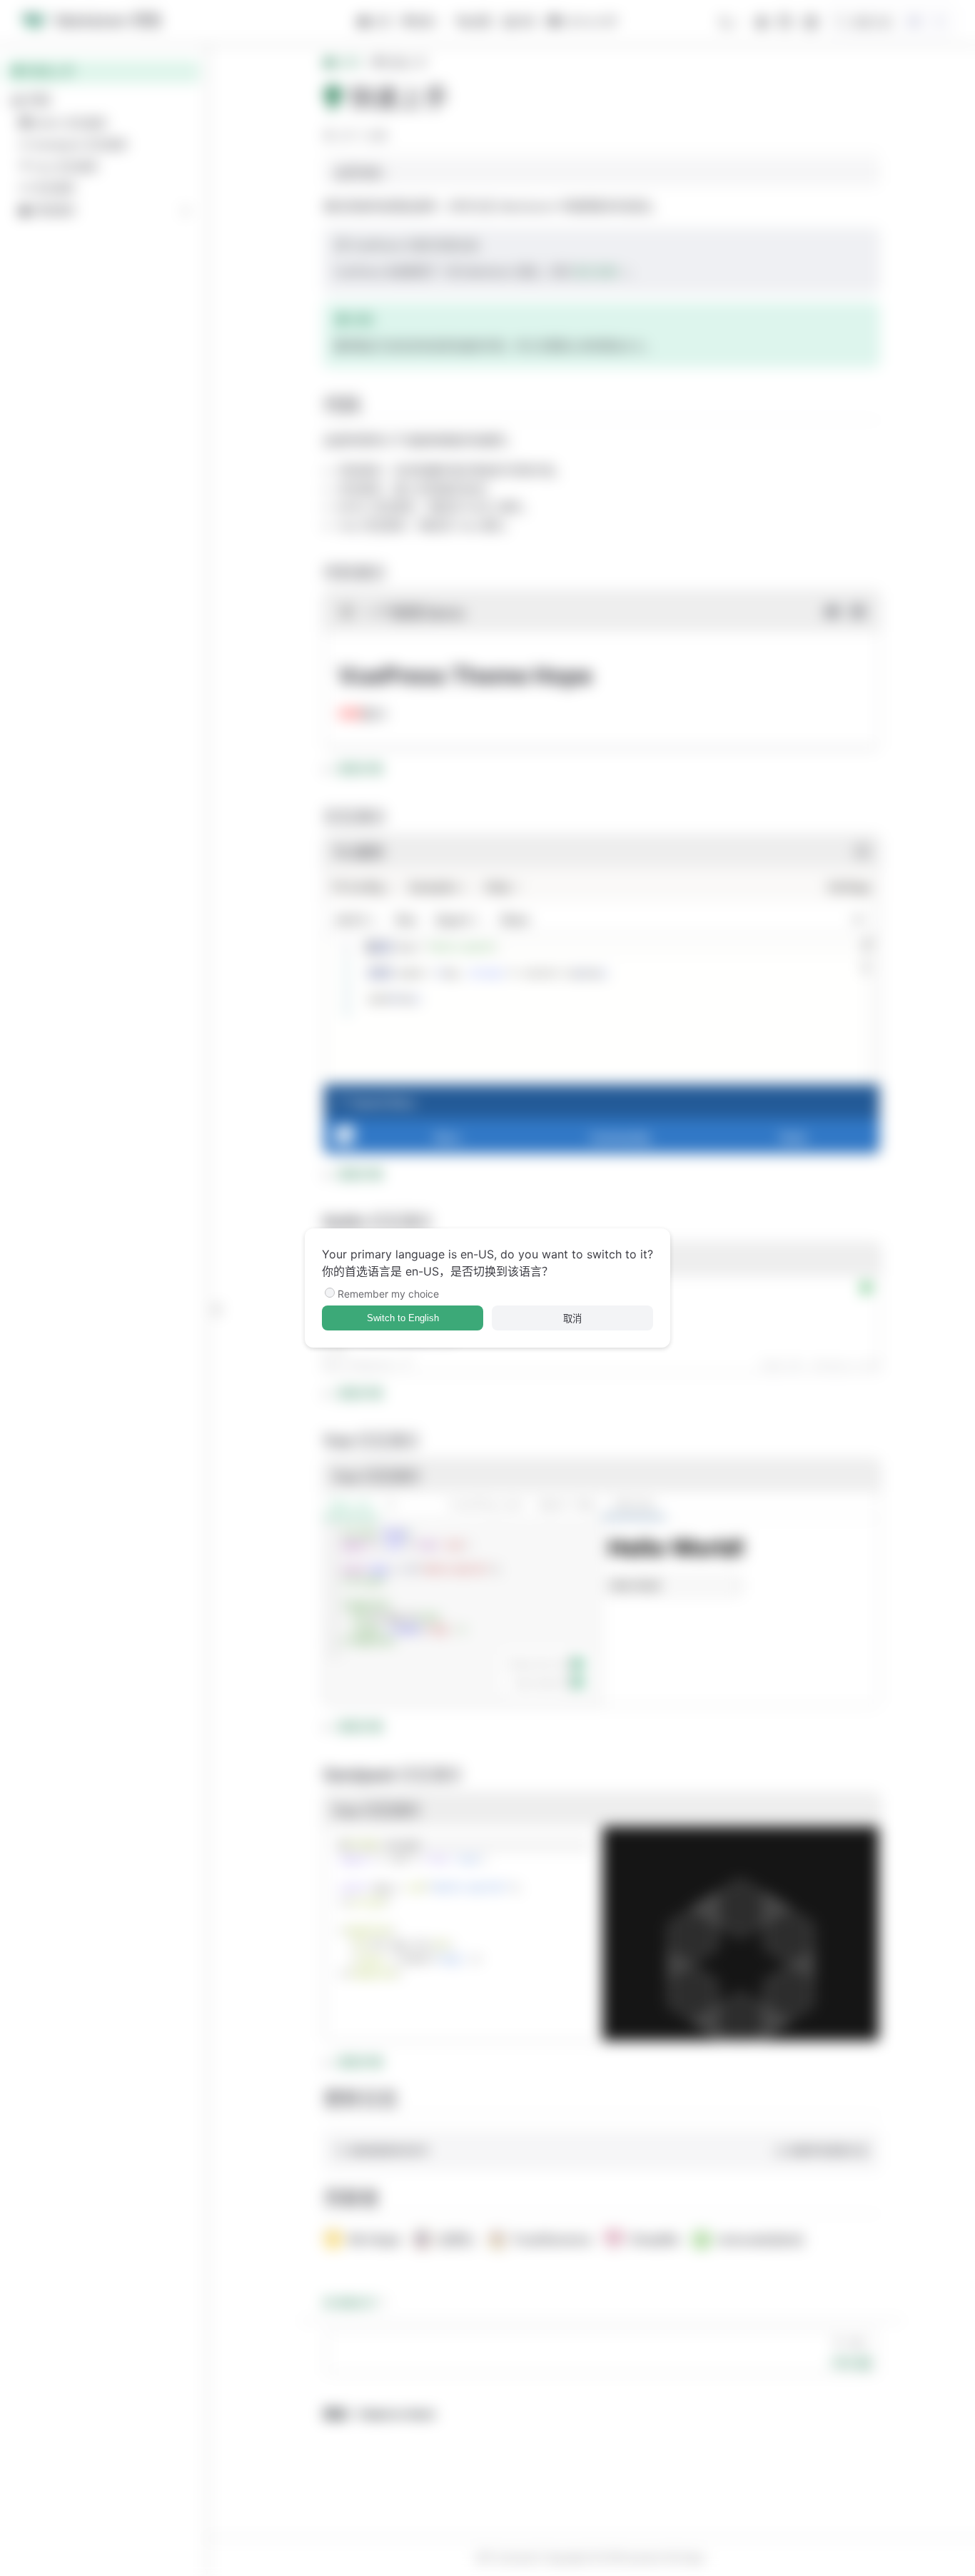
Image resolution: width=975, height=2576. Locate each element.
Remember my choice (388, 1294)
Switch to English (403, 1318)
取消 (572, 1319)
